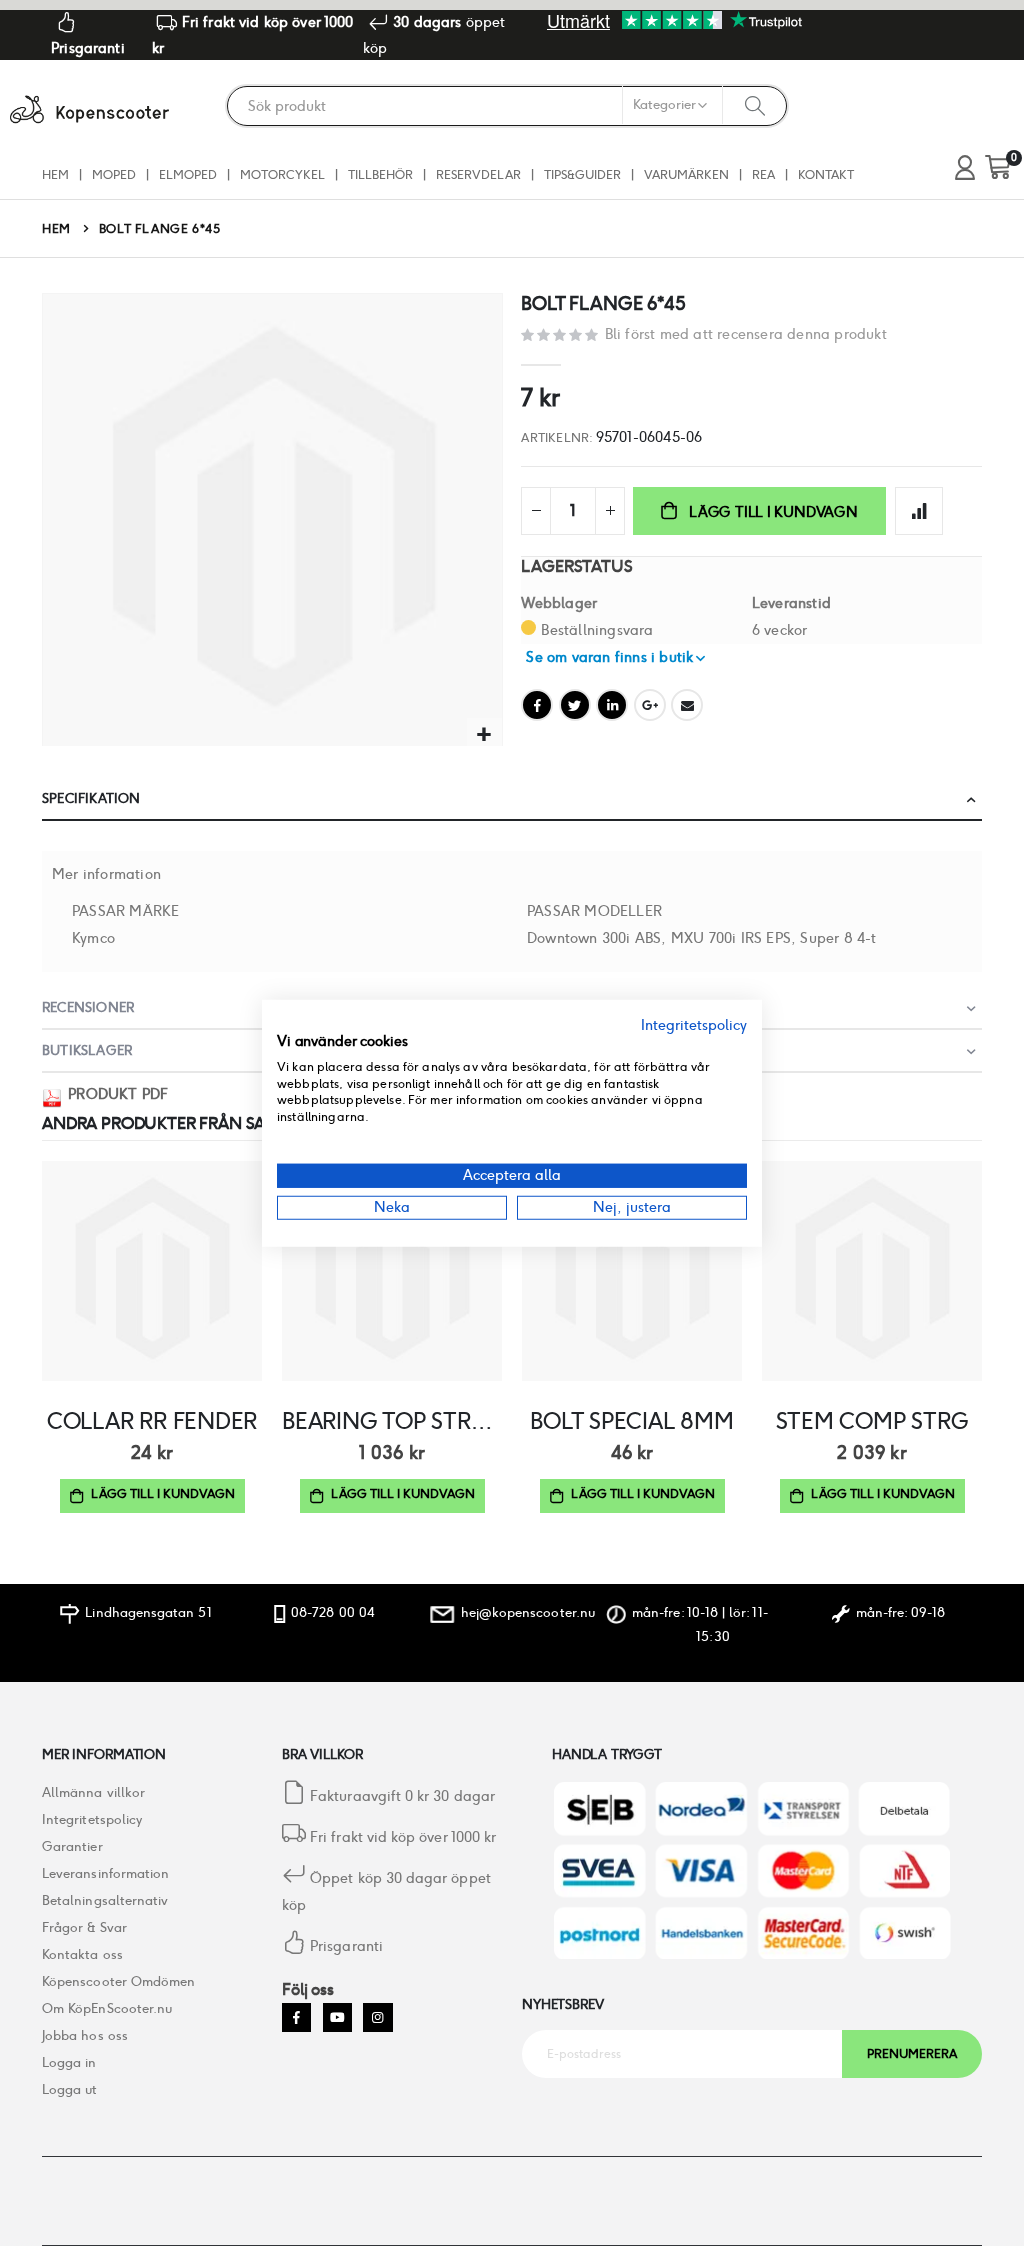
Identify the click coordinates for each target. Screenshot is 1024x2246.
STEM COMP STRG (872, 1421)
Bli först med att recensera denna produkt (746, 334)
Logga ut (70, 2089)
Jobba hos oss (85, 2035)
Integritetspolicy (92, 1819)
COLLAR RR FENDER (152, 1421)
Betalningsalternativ (105, 1900)
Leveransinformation (105, 1873)
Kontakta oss (82, 1954)
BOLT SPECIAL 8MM (631, 1421)
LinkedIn (612, 705)
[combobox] (507, 106)
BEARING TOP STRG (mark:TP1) (392, 1421)
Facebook (537, 705)
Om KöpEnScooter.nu (107, 2008)
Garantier (72, 1846)
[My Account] (965, 168)
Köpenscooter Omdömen (118, 1981)
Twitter (575, 705)
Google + (650, 705)
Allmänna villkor (93, 1792)
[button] (484, 735)
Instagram (377, 2017)
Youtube (337, 2017)
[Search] (755, 105)
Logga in (69, 2062)
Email (687, 705)
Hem (56, 228)
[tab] (512, 799)
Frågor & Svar (84, 1927)
